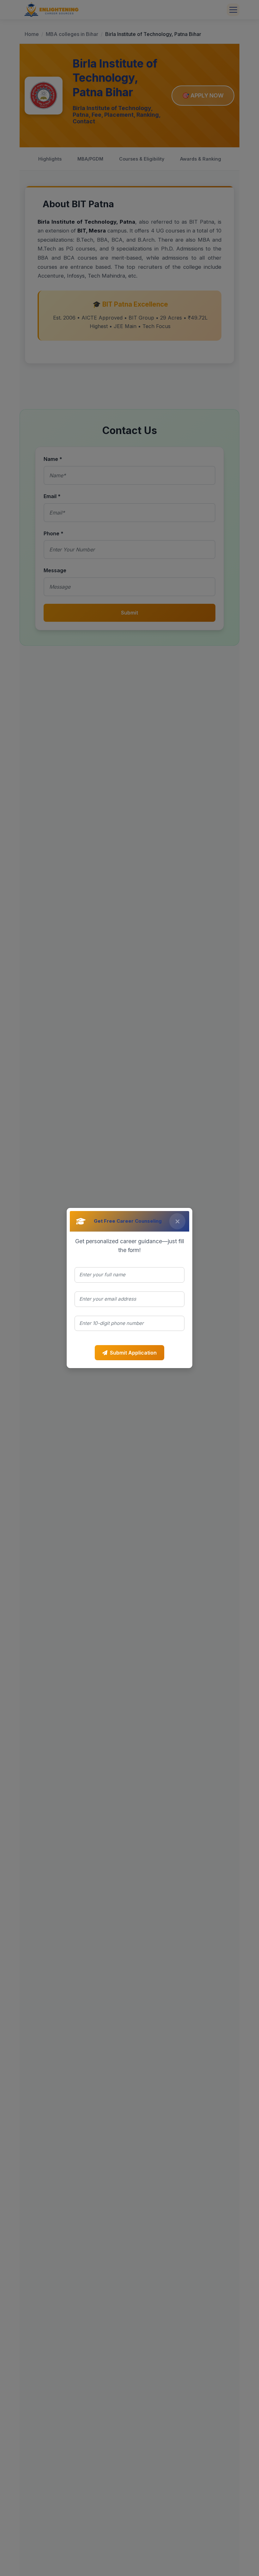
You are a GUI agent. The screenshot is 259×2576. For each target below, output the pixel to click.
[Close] (177, 1221)
